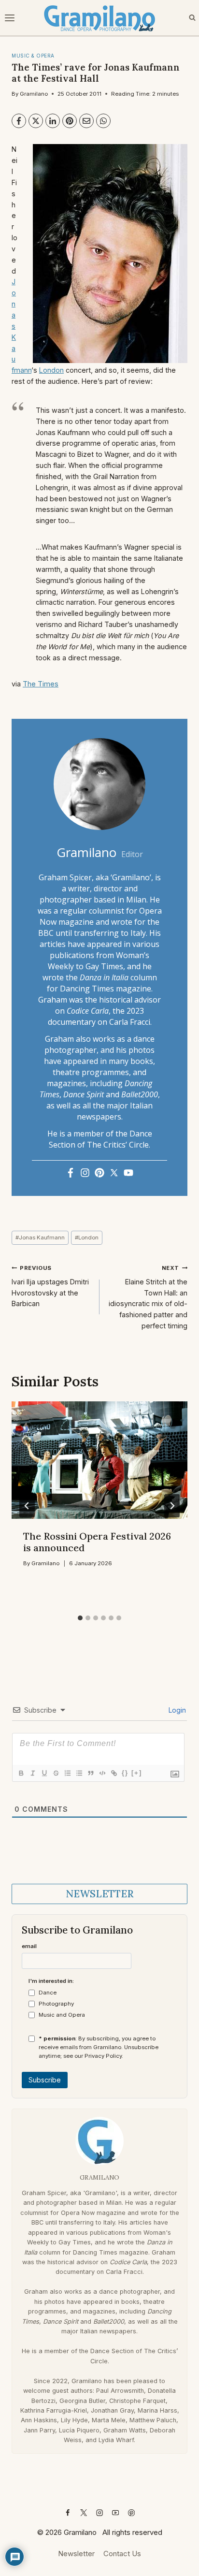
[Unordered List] (79, 1773)
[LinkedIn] (53, 121)
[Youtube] (128, 1173)
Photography (56, 2004)
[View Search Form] (192, 18)
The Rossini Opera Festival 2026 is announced (97, 1542)
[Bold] (21, 1773)
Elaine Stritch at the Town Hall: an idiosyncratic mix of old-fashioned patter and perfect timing (148, 1297)
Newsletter (76, 2554)
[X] (36, 121)
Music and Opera (62, 2015)
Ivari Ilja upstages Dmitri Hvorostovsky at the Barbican (50, 1286)
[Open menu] (11, 18)
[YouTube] (116, 2512)
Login (176, 1710)
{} (125, 1773)
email (29, 1946)
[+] (137, 1773)
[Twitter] (114, 1173)
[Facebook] (19, 121)
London (51, 370)
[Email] (86, 121)
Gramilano (34, 94)
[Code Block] (102, 1773)
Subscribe (45, 2080)
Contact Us (122, 2554)
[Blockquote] (90, 1773)
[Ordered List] (67, 1773)
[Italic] (32, 1773)
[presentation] (99, 1460)
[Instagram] (85, 1173)
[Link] (114, 1773)
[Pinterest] (70, 121)
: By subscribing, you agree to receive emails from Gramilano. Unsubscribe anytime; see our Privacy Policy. (99, 2047)
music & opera (33, 56)
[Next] (172, 1506)
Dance (48, 1993)
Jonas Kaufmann (40, 1237)
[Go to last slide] (27, 1506)
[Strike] (56, 1773)
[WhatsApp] (103, 121)
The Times (41, 684)
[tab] (80, 1618)
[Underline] (44, 1773)
